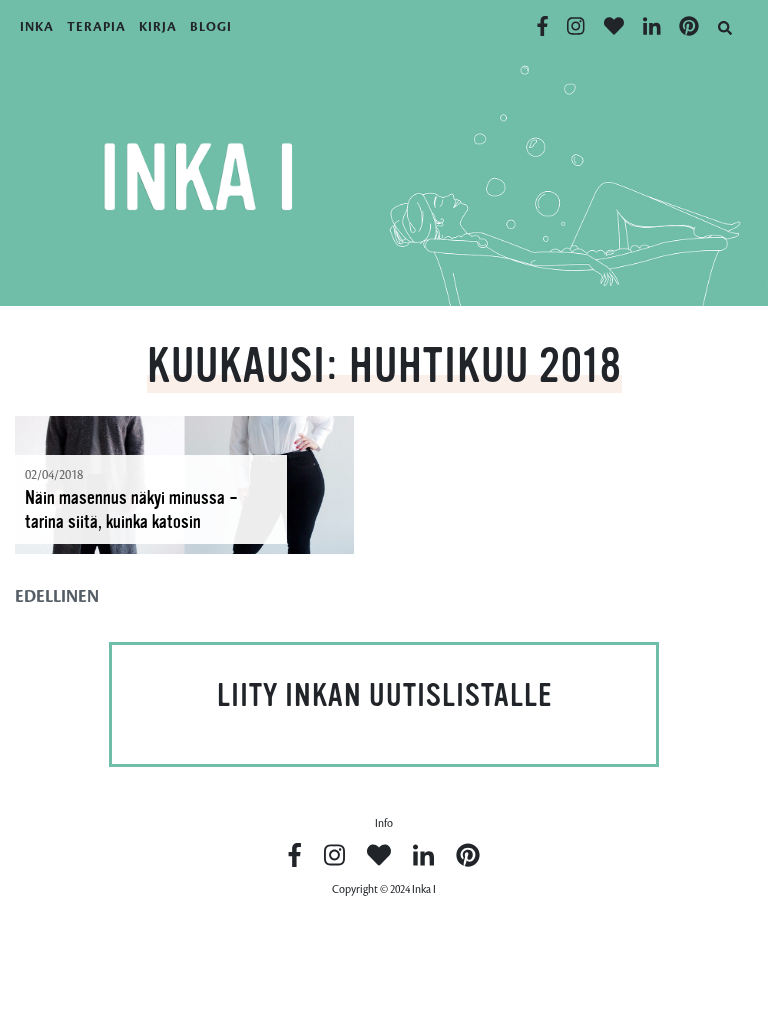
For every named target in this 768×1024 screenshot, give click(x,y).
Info (384, 823)
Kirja (158, 27)
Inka (37, 27)
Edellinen (57, 597)
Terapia (96, 27)
